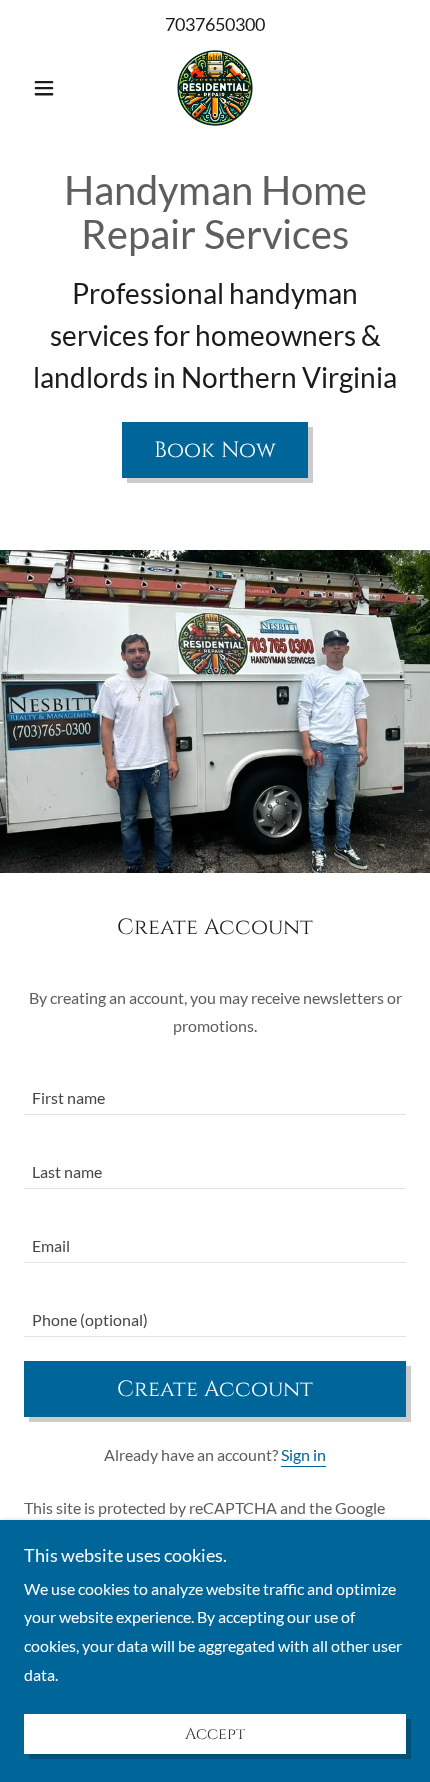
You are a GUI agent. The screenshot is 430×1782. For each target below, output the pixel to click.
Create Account (215, 1389)
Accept (215, 1734)
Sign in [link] (303, 1454)
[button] (52, 88)
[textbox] (215, 1090)
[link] (215, 88)
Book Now (215, 450)
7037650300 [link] (215, 24)
